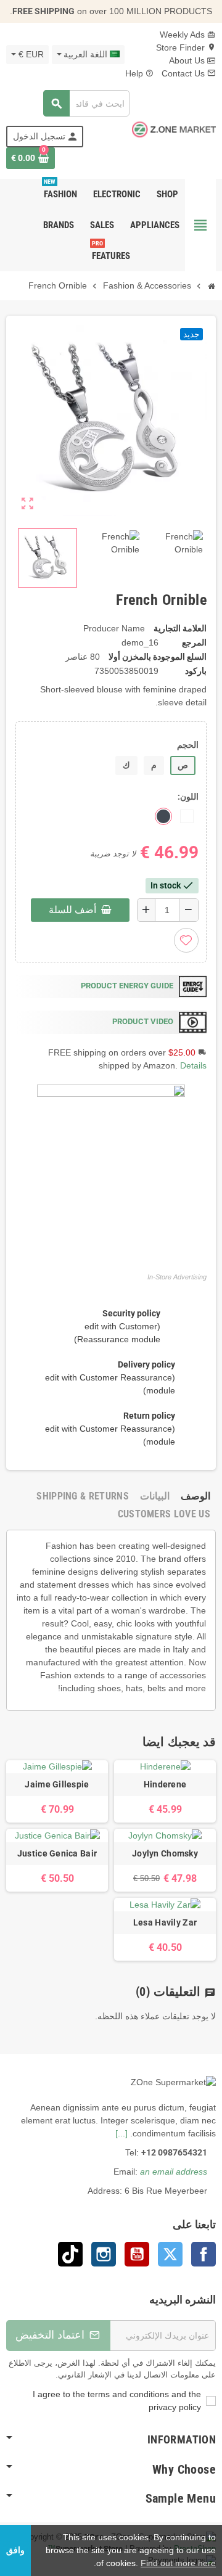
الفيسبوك (203, 2254)
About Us (192, 60)
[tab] (195, 1496)
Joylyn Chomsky (165, 1853)
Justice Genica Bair (57, 1853)
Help (140, 73)
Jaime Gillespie (57, 1784)
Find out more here (178, 2563)
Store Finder (186, 47)
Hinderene (165, 1784)
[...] (121, 2133)
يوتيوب (137, 2254)
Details (193, 1065)
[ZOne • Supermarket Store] (174, 129)
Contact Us (189, 73)
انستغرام (104, 2254)
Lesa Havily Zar (165, 1922)
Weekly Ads (188, 35)
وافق (15, 2550)
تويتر (170, 2254)
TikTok (70, 2254)
